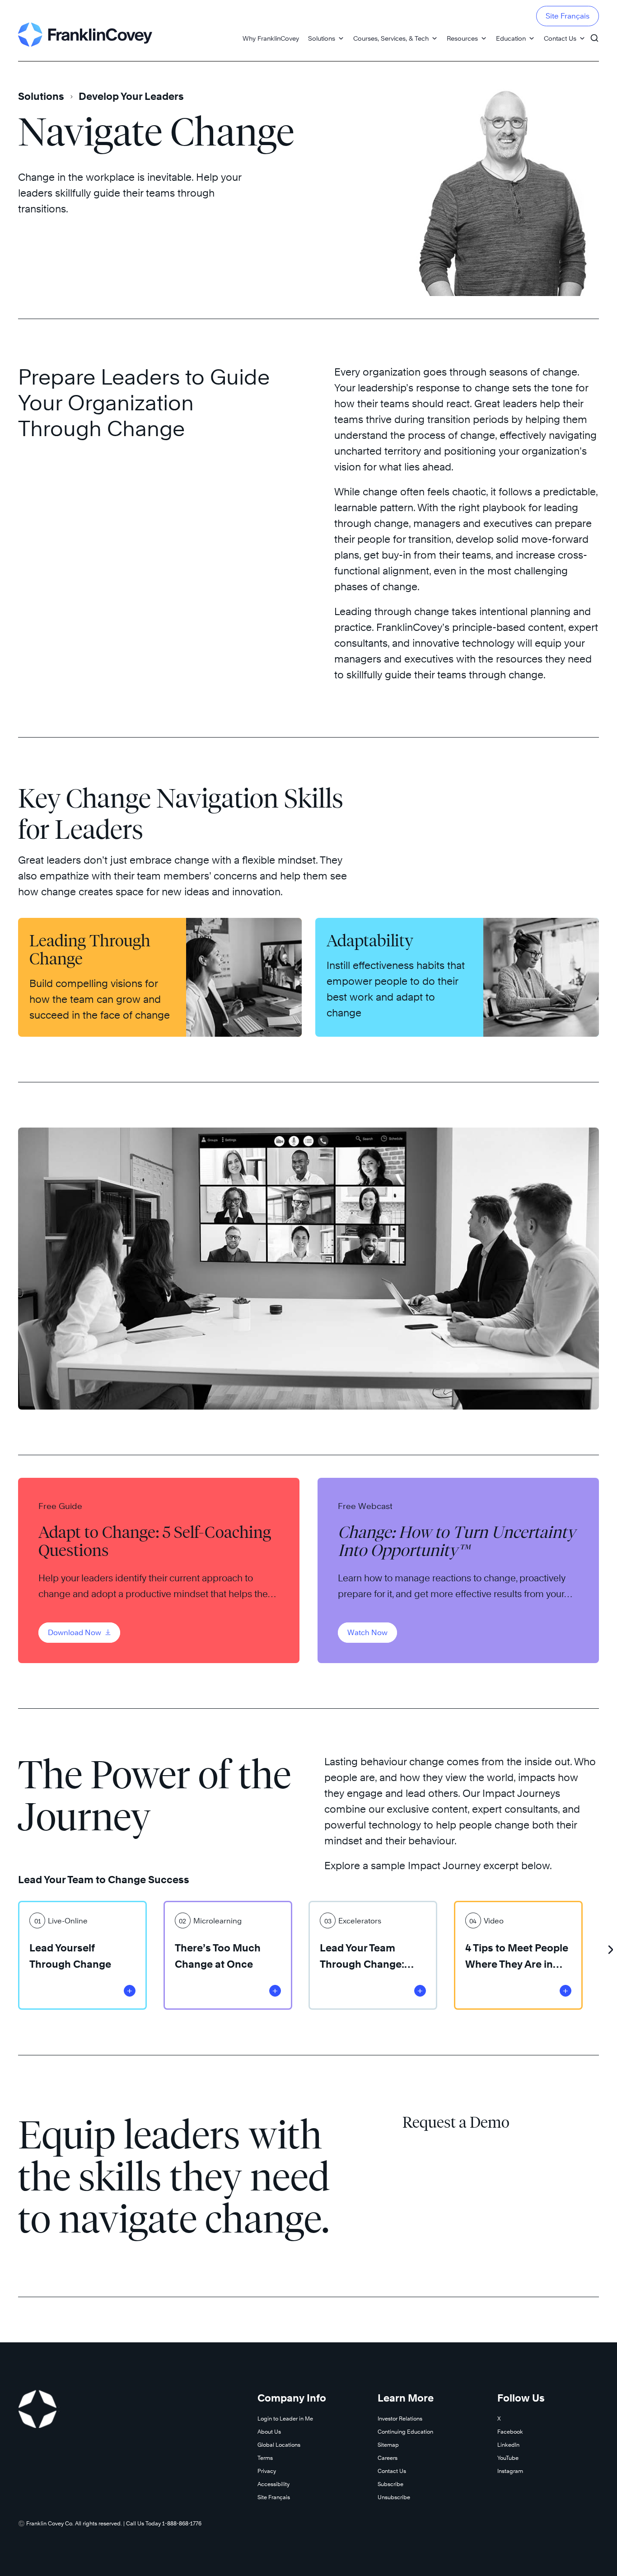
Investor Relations (400, 2419)
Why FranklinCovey (271, 38)
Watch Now (367, 1633)
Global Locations (279, 2445)
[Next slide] (610, 1946)
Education (511, 38)
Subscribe (390, 2484)
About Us (269, 2432)
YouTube (508, 2458)
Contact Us (560, 38)
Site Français (568, 16)
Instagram (510, 2471)
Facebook (510, 2432)
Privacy (267, 2471)
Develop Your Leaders (131, 96)
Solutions (322, 38)
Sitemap (388, 2445)
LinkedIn (508, 2445)
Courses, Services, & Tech (391, 38)
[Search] (594, 34)
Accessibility (273, 2484)
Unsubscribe (394, 2497)
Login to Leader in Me (285, 2419)
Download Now (75, 1633)
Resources (462, 38)
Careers (388, 2458)
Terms (265, 2458)
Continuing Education (405, 2432)
